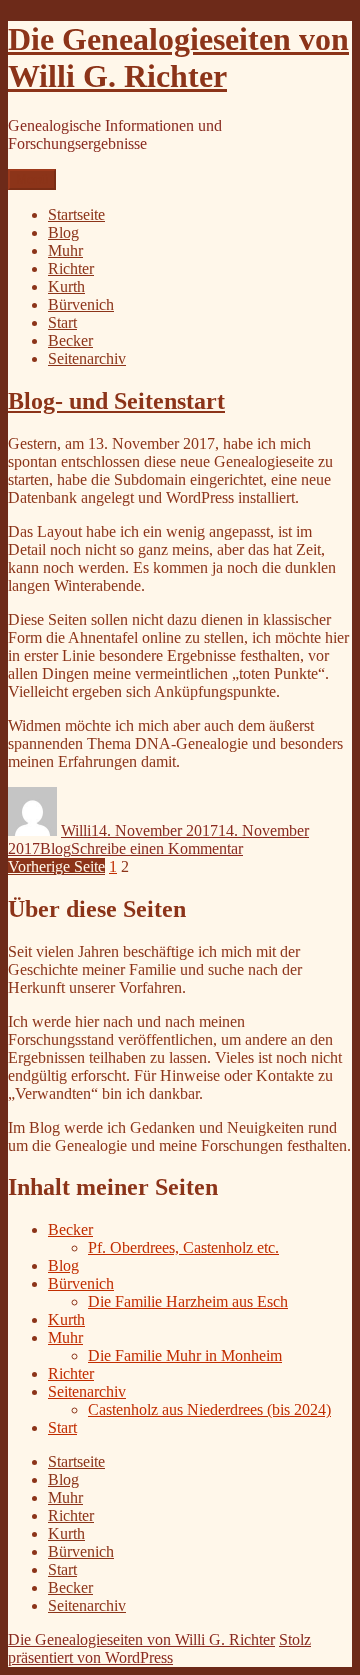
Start (62, 322)
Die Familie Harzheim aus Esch (188, 1301)
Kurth (66, 286)
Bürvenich (81, 304)
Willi (76, 830)
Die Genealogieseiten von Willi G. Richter (178, 57)
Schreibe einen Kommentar (157, 848)
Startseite (76, 214)
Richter (71, 268)
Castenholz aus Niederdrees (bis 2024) (209, 1409)
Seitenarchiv (87, 358)
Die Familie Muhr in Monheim (185, 1355)
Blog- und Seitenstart (116, 401)
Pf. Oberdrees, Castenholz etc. (183, 1247)
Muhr (65, 250)
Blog (63, 232)
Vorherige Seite (56, 866)
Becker (70, 340)
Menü (32, 179)
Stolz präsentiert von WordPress (159, 1648)
